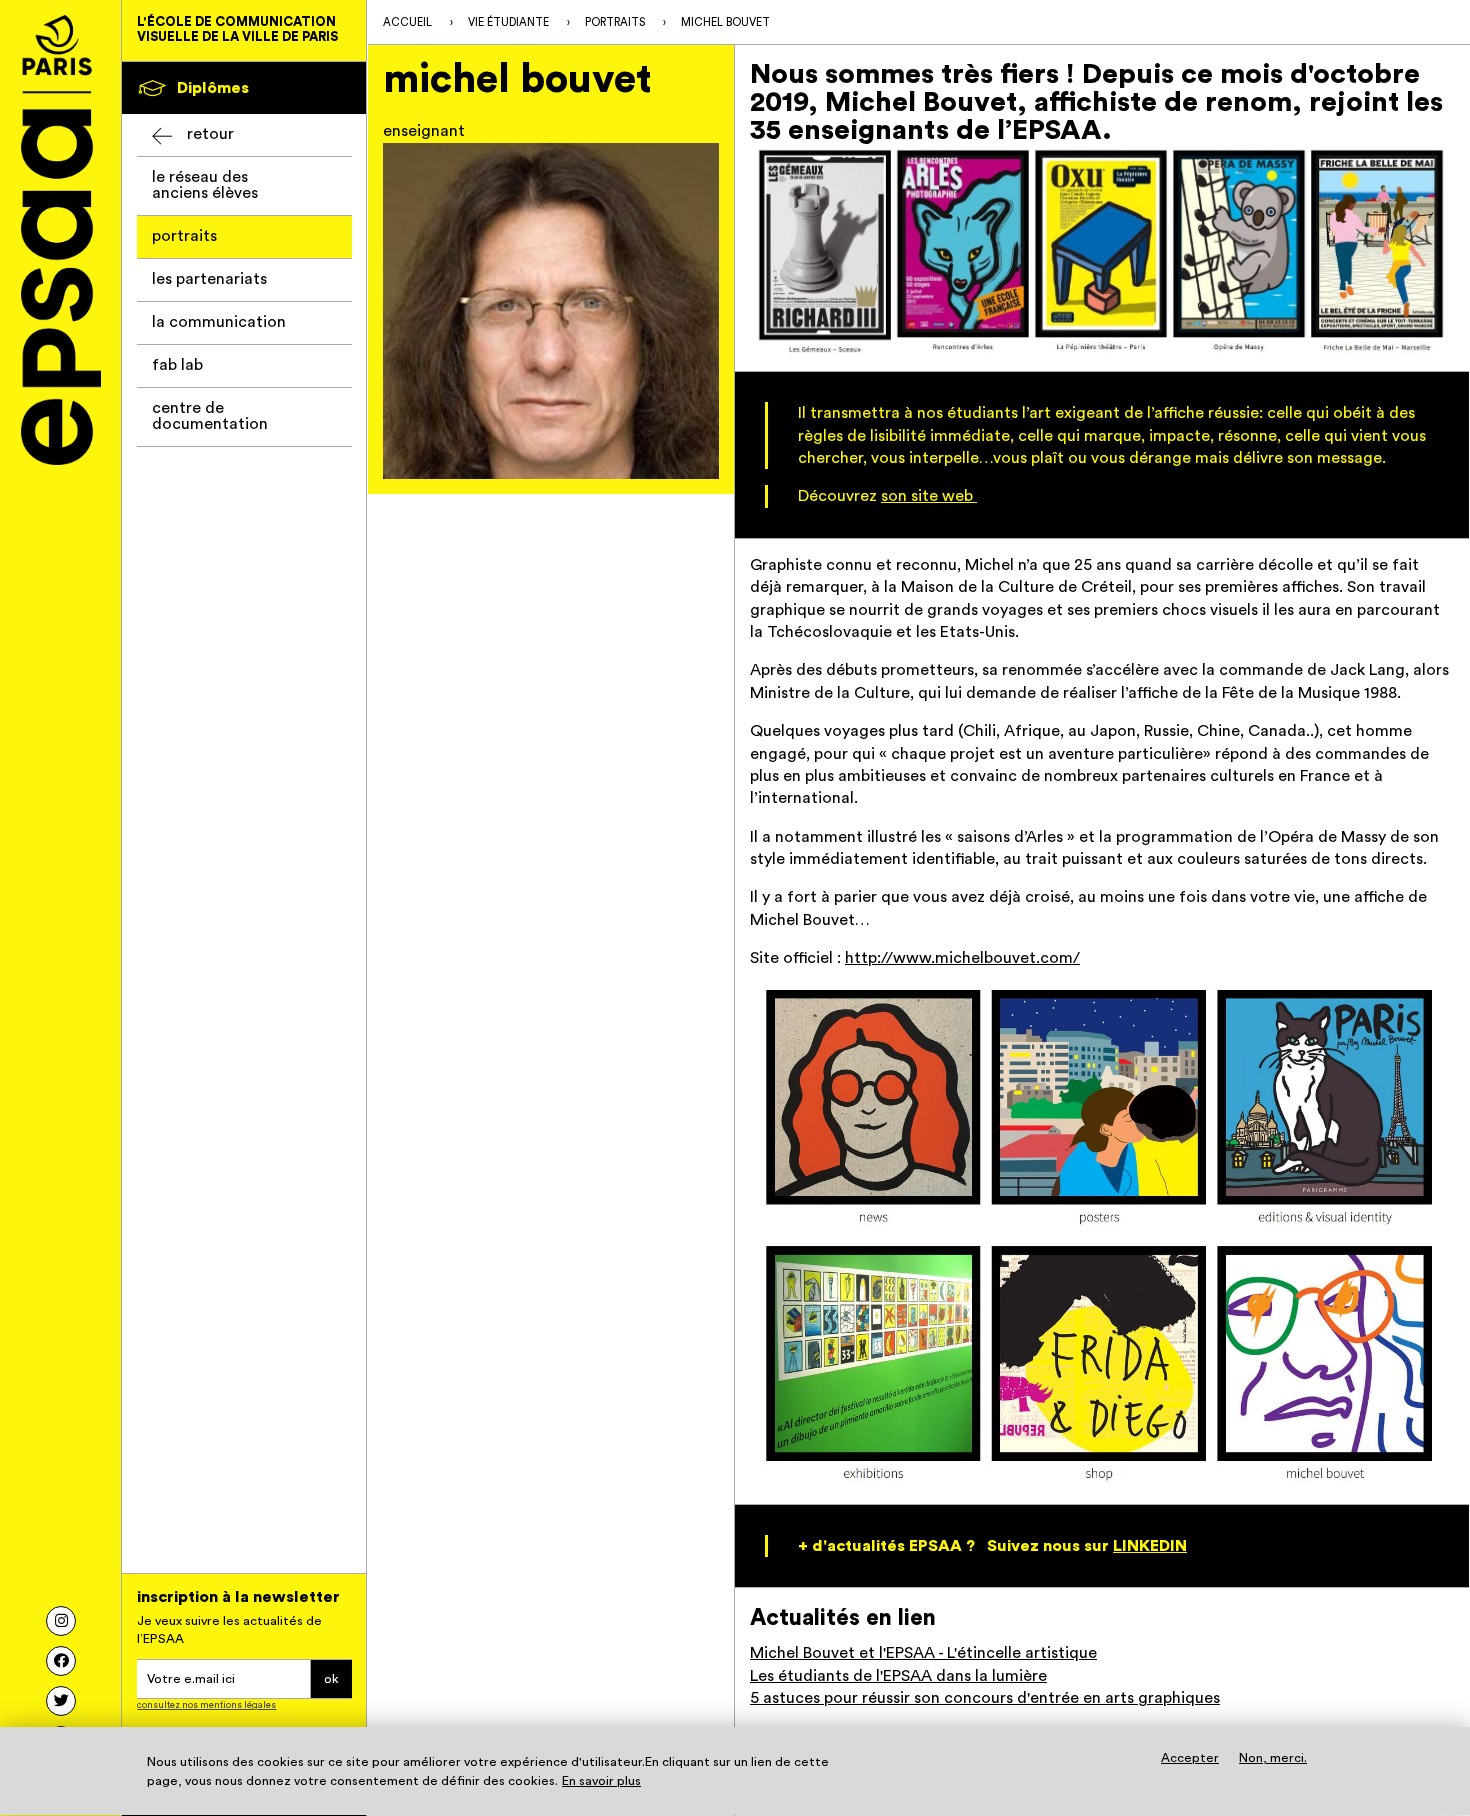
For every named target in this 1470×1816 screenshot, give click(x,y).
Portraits (184, 236)
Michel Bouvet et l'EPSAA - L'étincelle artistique (923, 1653)
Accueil (407, 22)
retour (210, 134)
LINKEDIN (1150, 1546)
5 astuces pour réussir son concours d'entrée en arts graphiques (985, 1698)
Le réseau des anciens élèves (205, 185)
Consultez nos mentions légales (206, 1705)
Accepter (1190, 1759)
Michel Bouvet (725, 22)
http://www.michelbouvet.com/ (962, 958)
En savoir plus (601, 1782)
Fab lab (177, 365)
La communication (219, 322)
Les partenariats (209, 279)
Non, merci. (1273, 1759)
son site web (929, 496)
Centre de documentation (210, 416)
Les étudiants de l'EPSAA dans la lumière (898, 1676)
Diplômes (213, 88)
